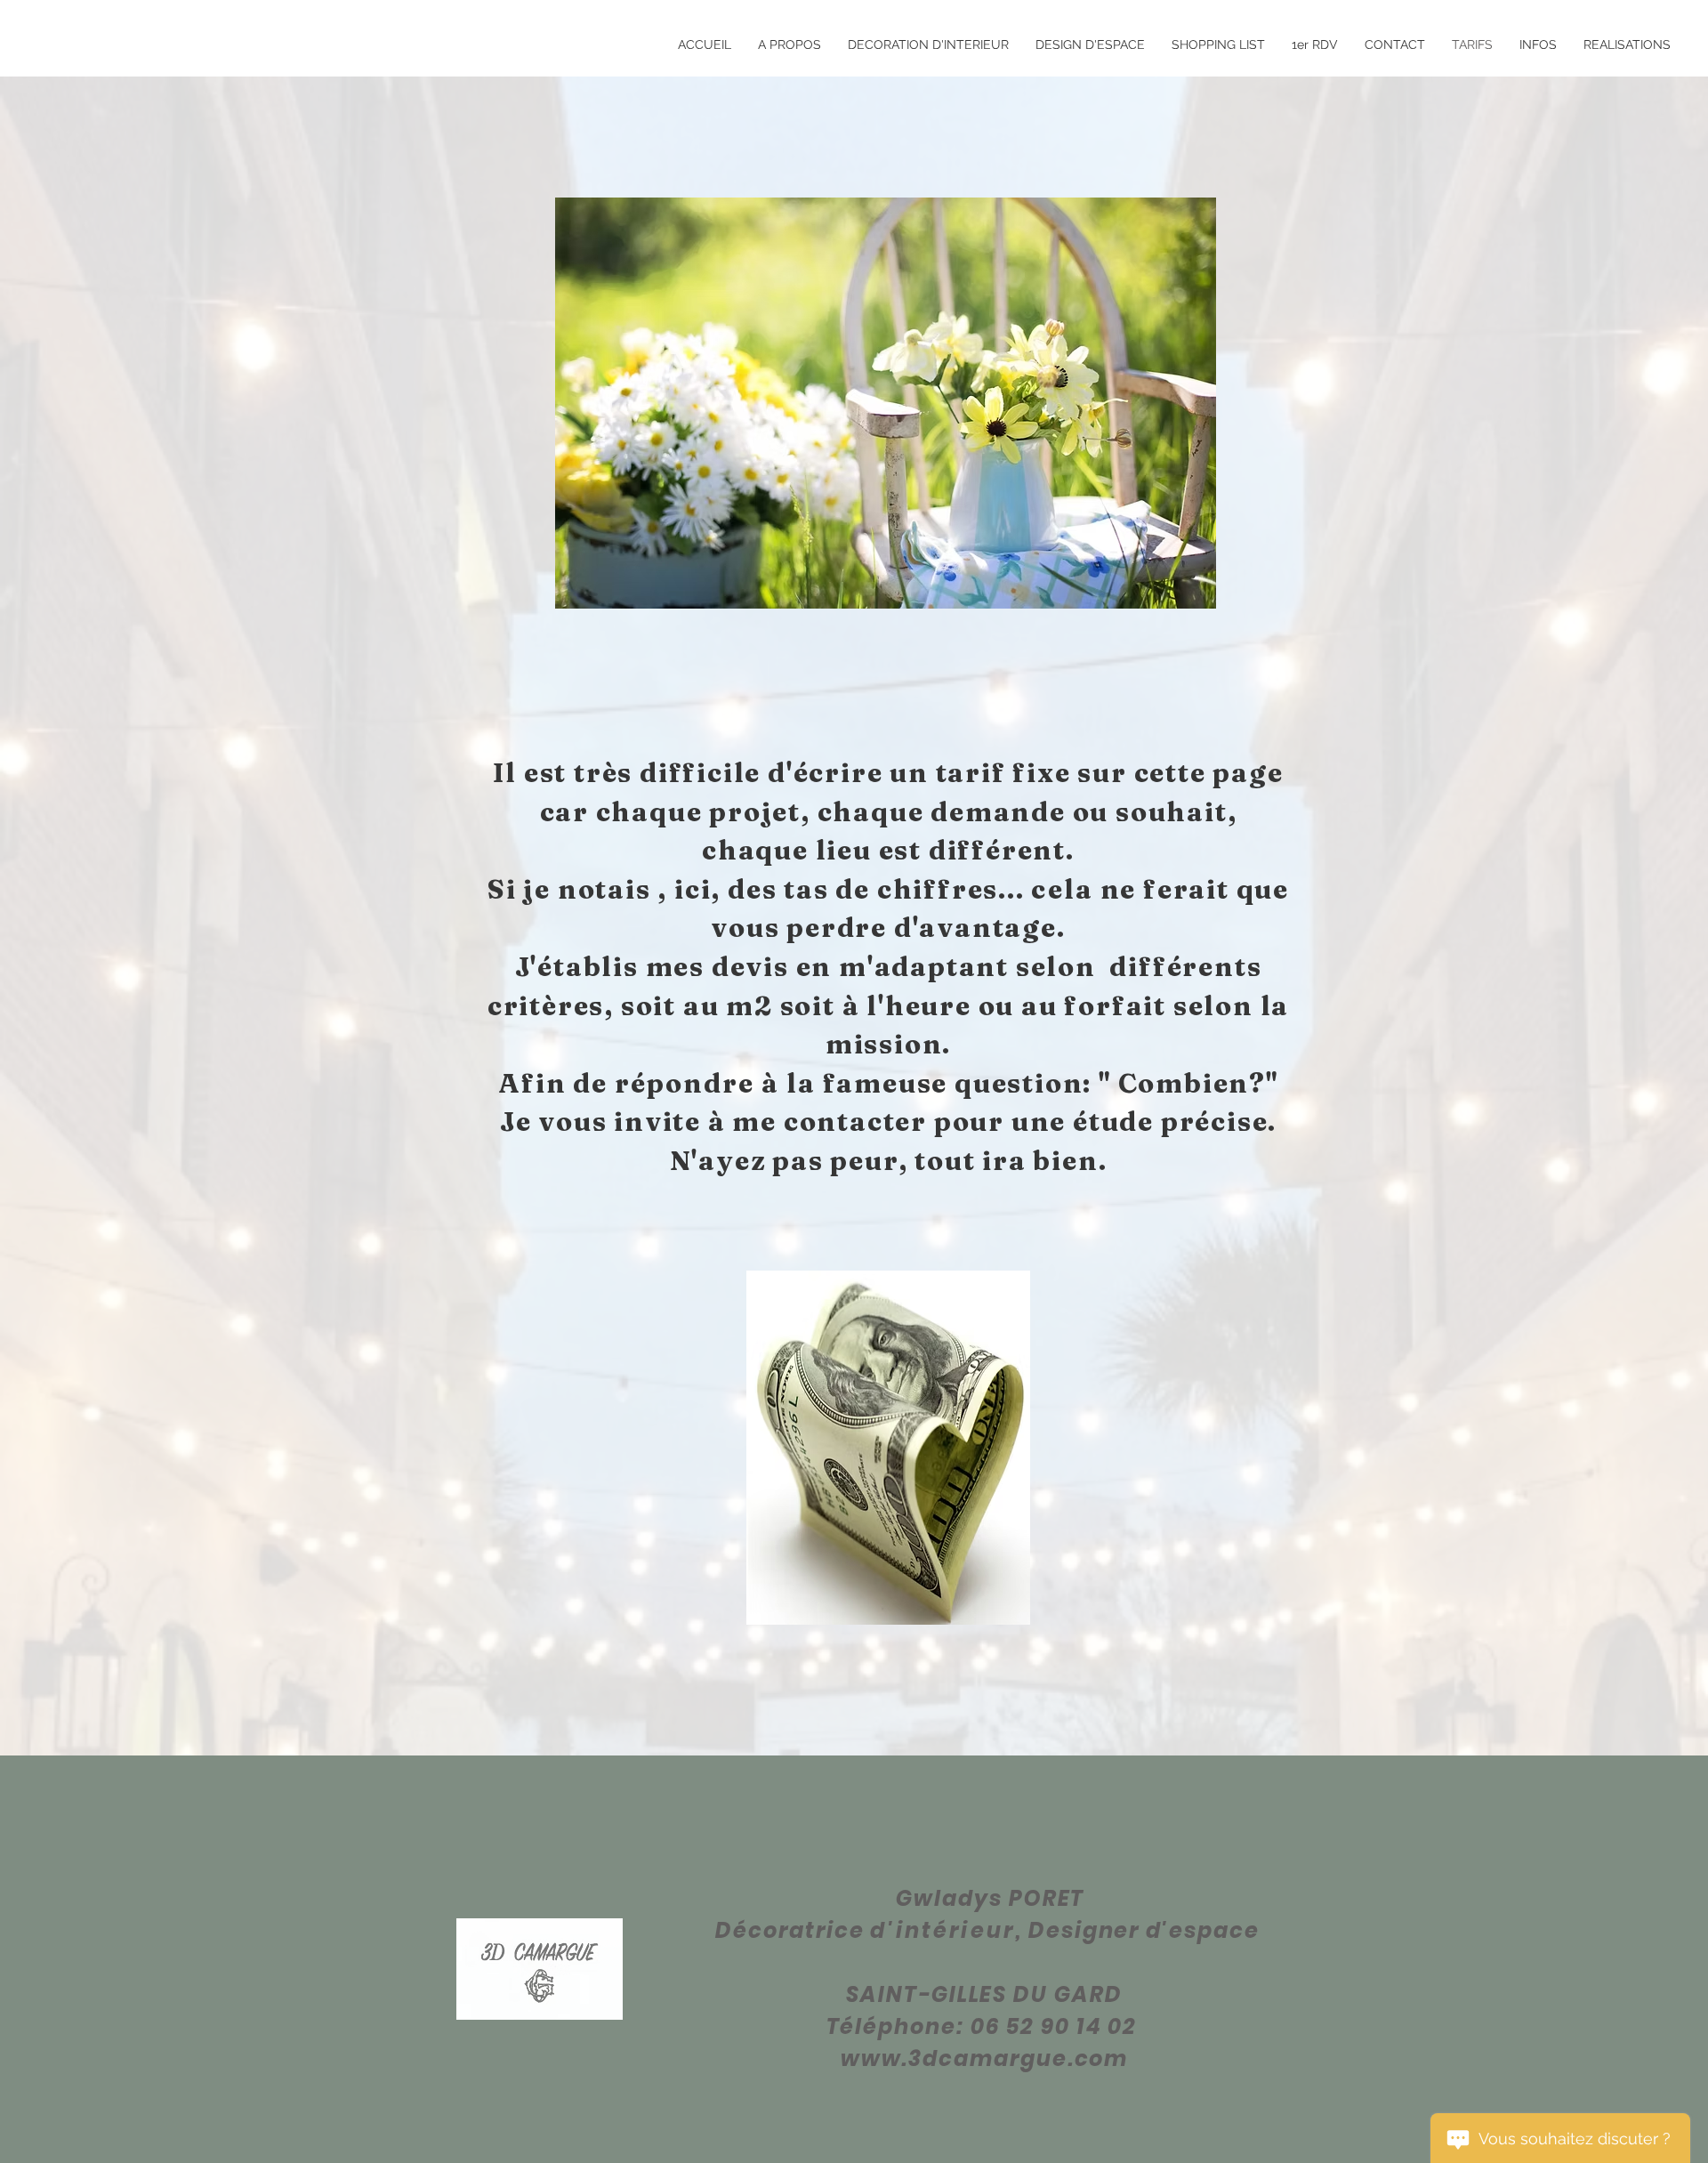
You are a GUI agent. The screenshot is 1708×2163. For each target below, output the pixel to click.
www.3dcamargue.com (985, 2058)
